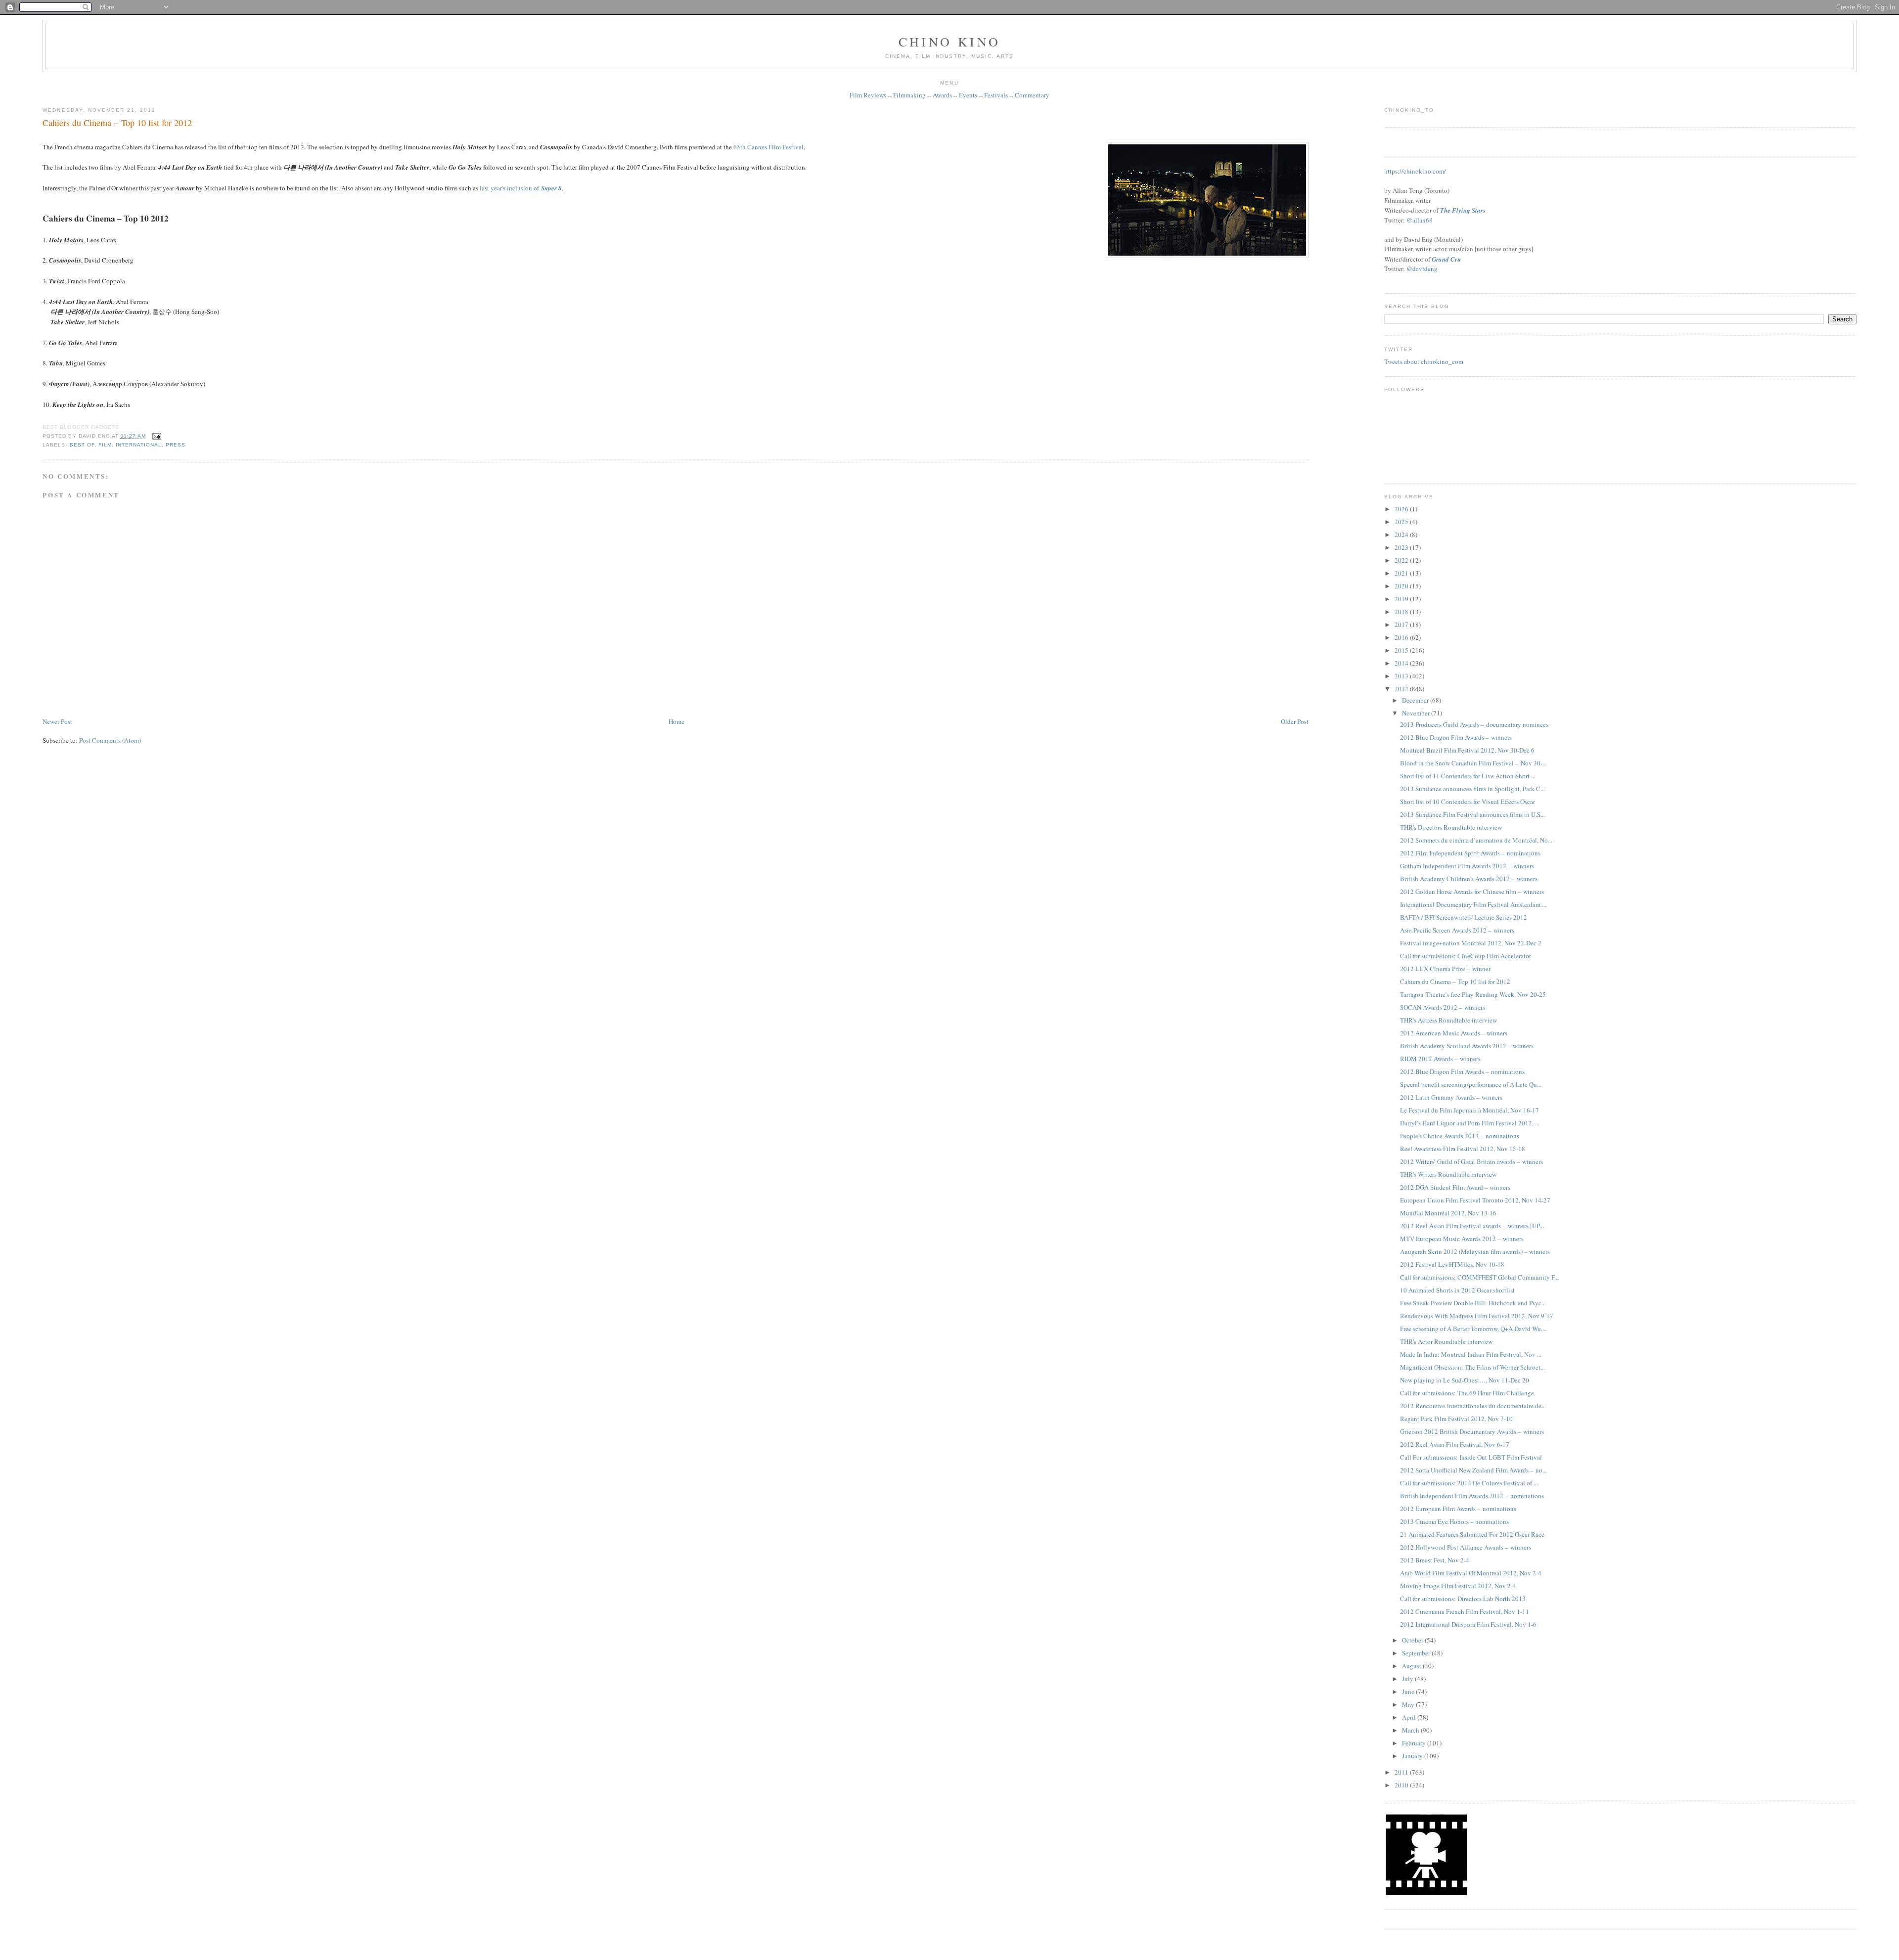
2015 (1402, 650)
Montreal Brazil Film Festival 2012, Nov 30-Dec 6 (1467, 750)
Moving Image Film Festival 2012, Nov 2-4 (1458, 1586)
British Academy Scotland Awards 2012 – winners (1467, 1046)
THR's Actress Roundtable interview (1448, 1020)
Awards (942, 95)
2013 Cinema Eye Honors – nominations (1454, 1521)
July (1408, 1679)
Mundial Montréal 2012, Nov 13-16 (1448, 1213)
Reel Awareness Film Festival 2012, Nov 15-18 (1463, 1149)
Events (968, 95)
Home (677, 721)
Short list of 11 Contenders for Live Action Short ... (1468, 776)
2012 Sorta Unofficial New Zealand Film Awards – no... (1473, 1470)
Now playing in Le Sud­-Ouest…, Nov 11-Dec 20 (1465, 1380)
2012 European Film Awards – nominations (1458, 1509)
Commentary (1032, 95)
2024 (1402, 535)
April (1410, 1717)
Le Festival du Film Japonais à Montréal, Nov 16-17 (1469, 1110)
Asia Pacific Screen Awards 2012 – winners (1457, 930)
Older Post (1295, 721)
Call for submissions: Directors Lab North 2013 (1463, 1599)
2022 (1402, 560)
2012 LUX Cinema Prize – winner (1445, 969)
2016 (1402, 637)
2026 (1402, 509)
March (1411, 1730)
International (139, 445)
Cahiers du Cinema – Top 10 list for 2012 (117, 123)
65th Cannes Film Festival (769, 147)
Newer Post (57, 721)
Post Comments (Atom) (110, 740)
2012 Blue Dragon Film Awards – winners (1456, 737)
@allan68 (1420, 220)
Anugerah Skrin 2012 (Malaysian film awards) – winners (1475, 1251)
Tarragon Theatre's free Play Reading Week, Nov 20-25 (1473, 994)
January (1413, 1756)
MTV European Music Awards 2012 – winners (1462, 1239)
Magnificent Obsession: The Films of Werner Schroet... (1472, 1367)
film (105, 445)
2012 (1402, 689)
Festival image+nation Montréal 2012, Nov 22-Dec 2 (1471, 943)
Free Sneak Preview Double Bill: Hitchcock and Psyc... (1473, 1303)
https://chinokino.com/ (1415, 171)
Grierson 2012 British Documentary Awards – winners (1472, 1431)
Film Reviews (868, 95)
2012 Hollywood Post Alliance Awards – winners (1466, 1547)
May (1409, 1704)
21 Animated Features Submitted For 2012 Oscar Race (1472, 1534)
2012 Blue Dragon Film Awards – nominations (1462, 1071)
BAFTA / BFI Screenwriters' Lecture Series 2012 (1464, 917)
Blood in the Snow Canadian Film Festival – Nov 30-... (1473, 763)
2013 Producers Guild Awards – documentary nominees (1474, 724)
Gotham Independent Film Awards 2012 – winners (1467, 866)
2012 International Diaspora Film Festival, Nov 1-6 (1468, 1624)
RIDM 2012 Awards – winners (1440, 1059)
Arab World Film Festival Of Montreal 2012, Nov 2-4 (1471, 1573)
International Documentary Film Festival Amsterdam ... (1473, 904)
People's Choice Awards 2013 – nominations (1460, 1136)
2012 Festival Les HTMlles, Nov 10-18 (1452, 1264)
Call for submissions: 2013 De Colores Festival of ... (1469, 1483)
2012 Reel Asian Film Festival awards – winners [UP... (1472, 1226)
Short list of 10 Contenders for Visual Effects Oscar (1468, 802)
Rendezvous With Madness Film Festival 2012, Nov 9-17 (1477, 1316)
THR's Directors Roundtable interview (1451, 827)
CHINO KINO (949, 42)
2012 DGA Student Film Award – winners (1455, 1187)
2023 (1402, 547)
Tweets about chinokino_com (1424, 361)
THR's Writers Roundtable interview (1448, 1174)
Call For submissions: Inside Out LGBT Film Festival (1471, 1457)
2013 (1402, 676)
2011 (1402, 1772)
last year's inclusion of (521, 188)
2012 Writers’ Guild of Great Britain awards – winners (1471, 1161)
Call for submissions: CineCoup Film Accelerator (1466, 956)
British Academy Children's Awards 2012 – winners (1469, 879)
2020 (1402, 586)
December (1416, 700)
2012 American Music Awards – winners (1454, 1033)
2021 (1402, 573)
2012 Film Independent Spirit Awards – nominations (1470, 853)
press (176, 445)
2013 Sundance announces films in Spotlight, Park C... (1472, 789)
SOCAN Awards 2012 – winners (1443, 1007)
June (1409, 1692)
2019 (1402, 599)
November (1417, 713)
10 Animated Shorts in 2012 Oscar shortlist (1457, 1290)
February (1415, 1743)
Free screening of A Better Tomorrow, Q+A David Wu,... (1473, 1329)
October (1413, 1640)
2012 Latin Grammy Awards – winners (1451, 1097)
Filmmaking (909, 95)
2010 (1402, 1785)
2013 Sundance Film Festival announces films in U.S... (1472, 814)
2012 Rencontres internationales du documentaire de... (1473, 1406)
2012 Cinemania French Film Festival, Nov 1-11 (1465, 1611)
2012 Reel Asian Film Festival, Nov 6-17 (1455, 1444)
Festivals (996, 95)
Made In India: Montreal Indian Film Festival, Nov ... (1471, 1354)
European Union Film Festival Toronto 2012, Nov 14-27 (1475, 1200)
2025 (1402, 522)
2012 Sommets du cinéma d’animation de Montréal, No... (1476, 840)
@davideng (1422, 268)
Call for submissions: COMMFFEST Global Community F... (1479, 1277)
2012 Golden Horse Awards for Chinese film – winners (1472, 891)
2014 (1402, 663)
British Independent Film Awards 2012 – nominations (1472, 1496)
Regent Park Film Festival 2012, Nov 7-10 (1456, 1419)
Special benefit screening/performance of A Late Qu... (1471, 1084)
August (1412, 1666)
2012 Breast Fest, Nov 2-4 (1435, 1560)
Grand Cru (1446, 259)
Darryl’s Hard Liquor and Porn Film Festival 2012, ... (1470, 1123)
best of (82, 445)
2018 (1402, 612)
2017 (1402, 624)
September (1417, 1653)
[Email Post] (156, 436)
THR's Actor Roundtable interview (1446, 1341)
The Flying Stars (1463, 210)
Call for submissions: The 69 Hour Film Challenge (1467, 1393)
